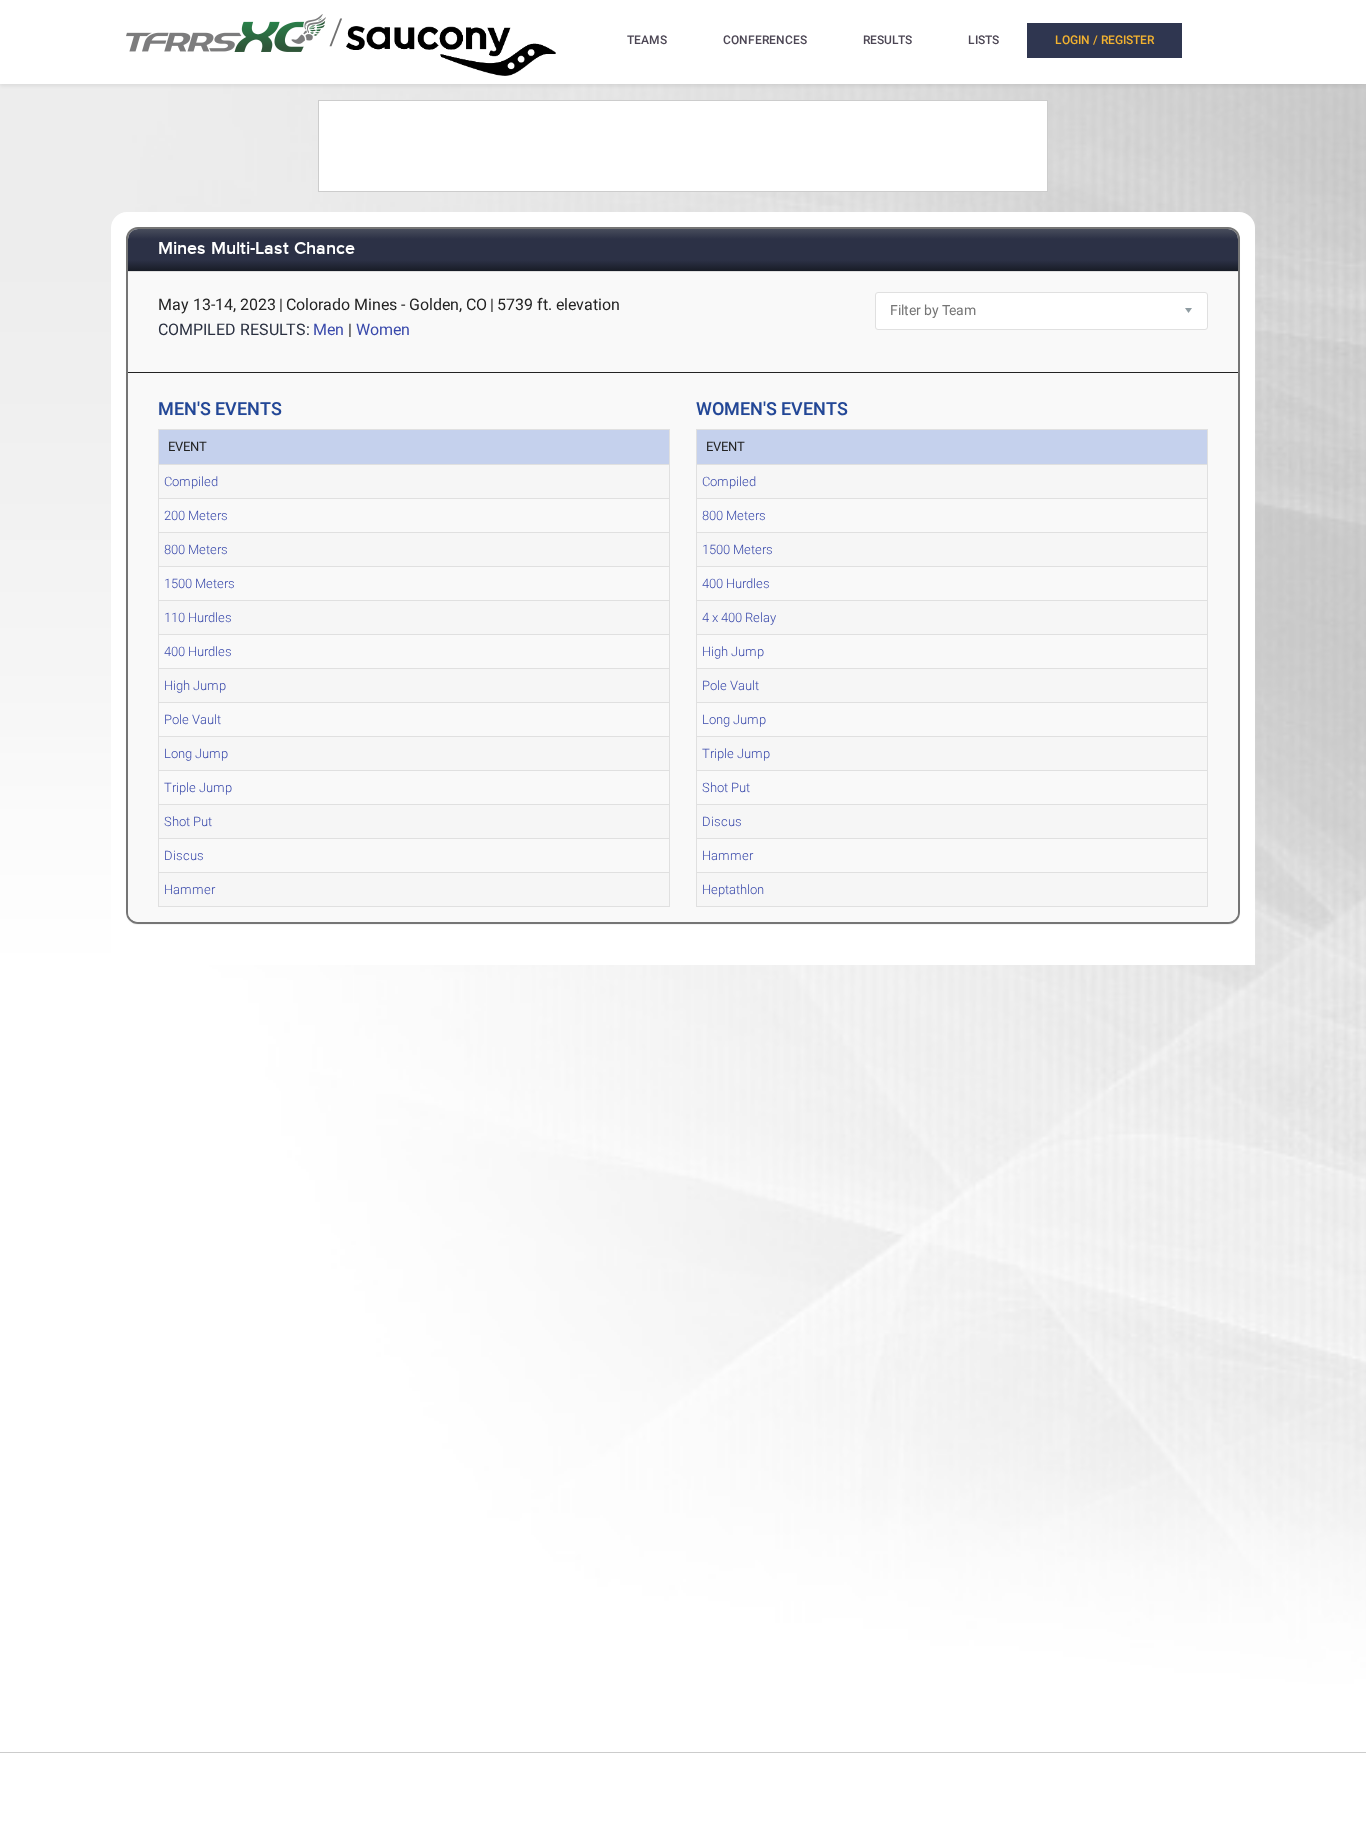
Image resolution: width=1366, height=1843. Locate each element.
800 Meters (196, 549)
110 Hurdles (198, 617)
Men (328, 329)
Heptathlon (733, 889)
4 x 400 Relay (739, 617)
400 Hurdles (198, 651)
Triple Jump (198, 787)
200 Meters (196, 515)
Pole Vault (192, 719)
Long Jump (196, 753)
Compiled (191, 481)
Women (383, 329)
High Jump (195, 685)
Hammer (189, 889)
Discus (184, 855)
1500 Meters (199, 583)
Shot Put (188, 821)
